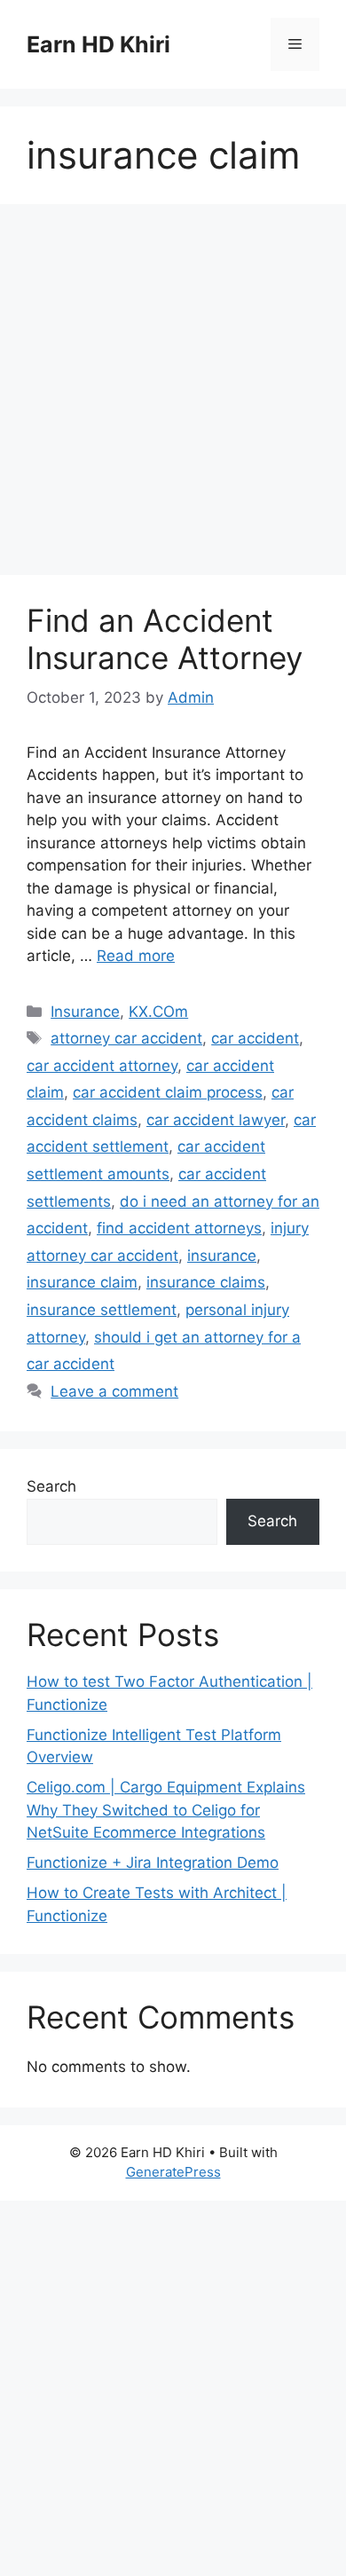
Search (51, 1486)
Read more (136, 956)
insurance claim (82, 1282)
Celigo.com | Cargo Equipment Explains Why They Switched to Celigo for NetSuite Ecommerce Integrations (166, 1810)
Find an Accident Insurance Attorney (165, 639)
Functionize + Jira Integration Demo (153, 1863)
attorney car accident (126, 1038)
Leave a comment (114, 1391)
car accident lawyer (216, 1120)
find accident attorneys (179, 1228)
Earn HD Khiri (98, 44)
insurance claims (206, 1282)
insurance (222, 1256)
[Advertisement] (173, 395)
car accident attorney (102, 1066)
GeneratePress (173, 2172)
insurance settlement (102, 1310)
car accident (255, 1038)
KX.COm (158, 1012)
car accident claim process (168, 1092)
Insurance (85, 1012)
